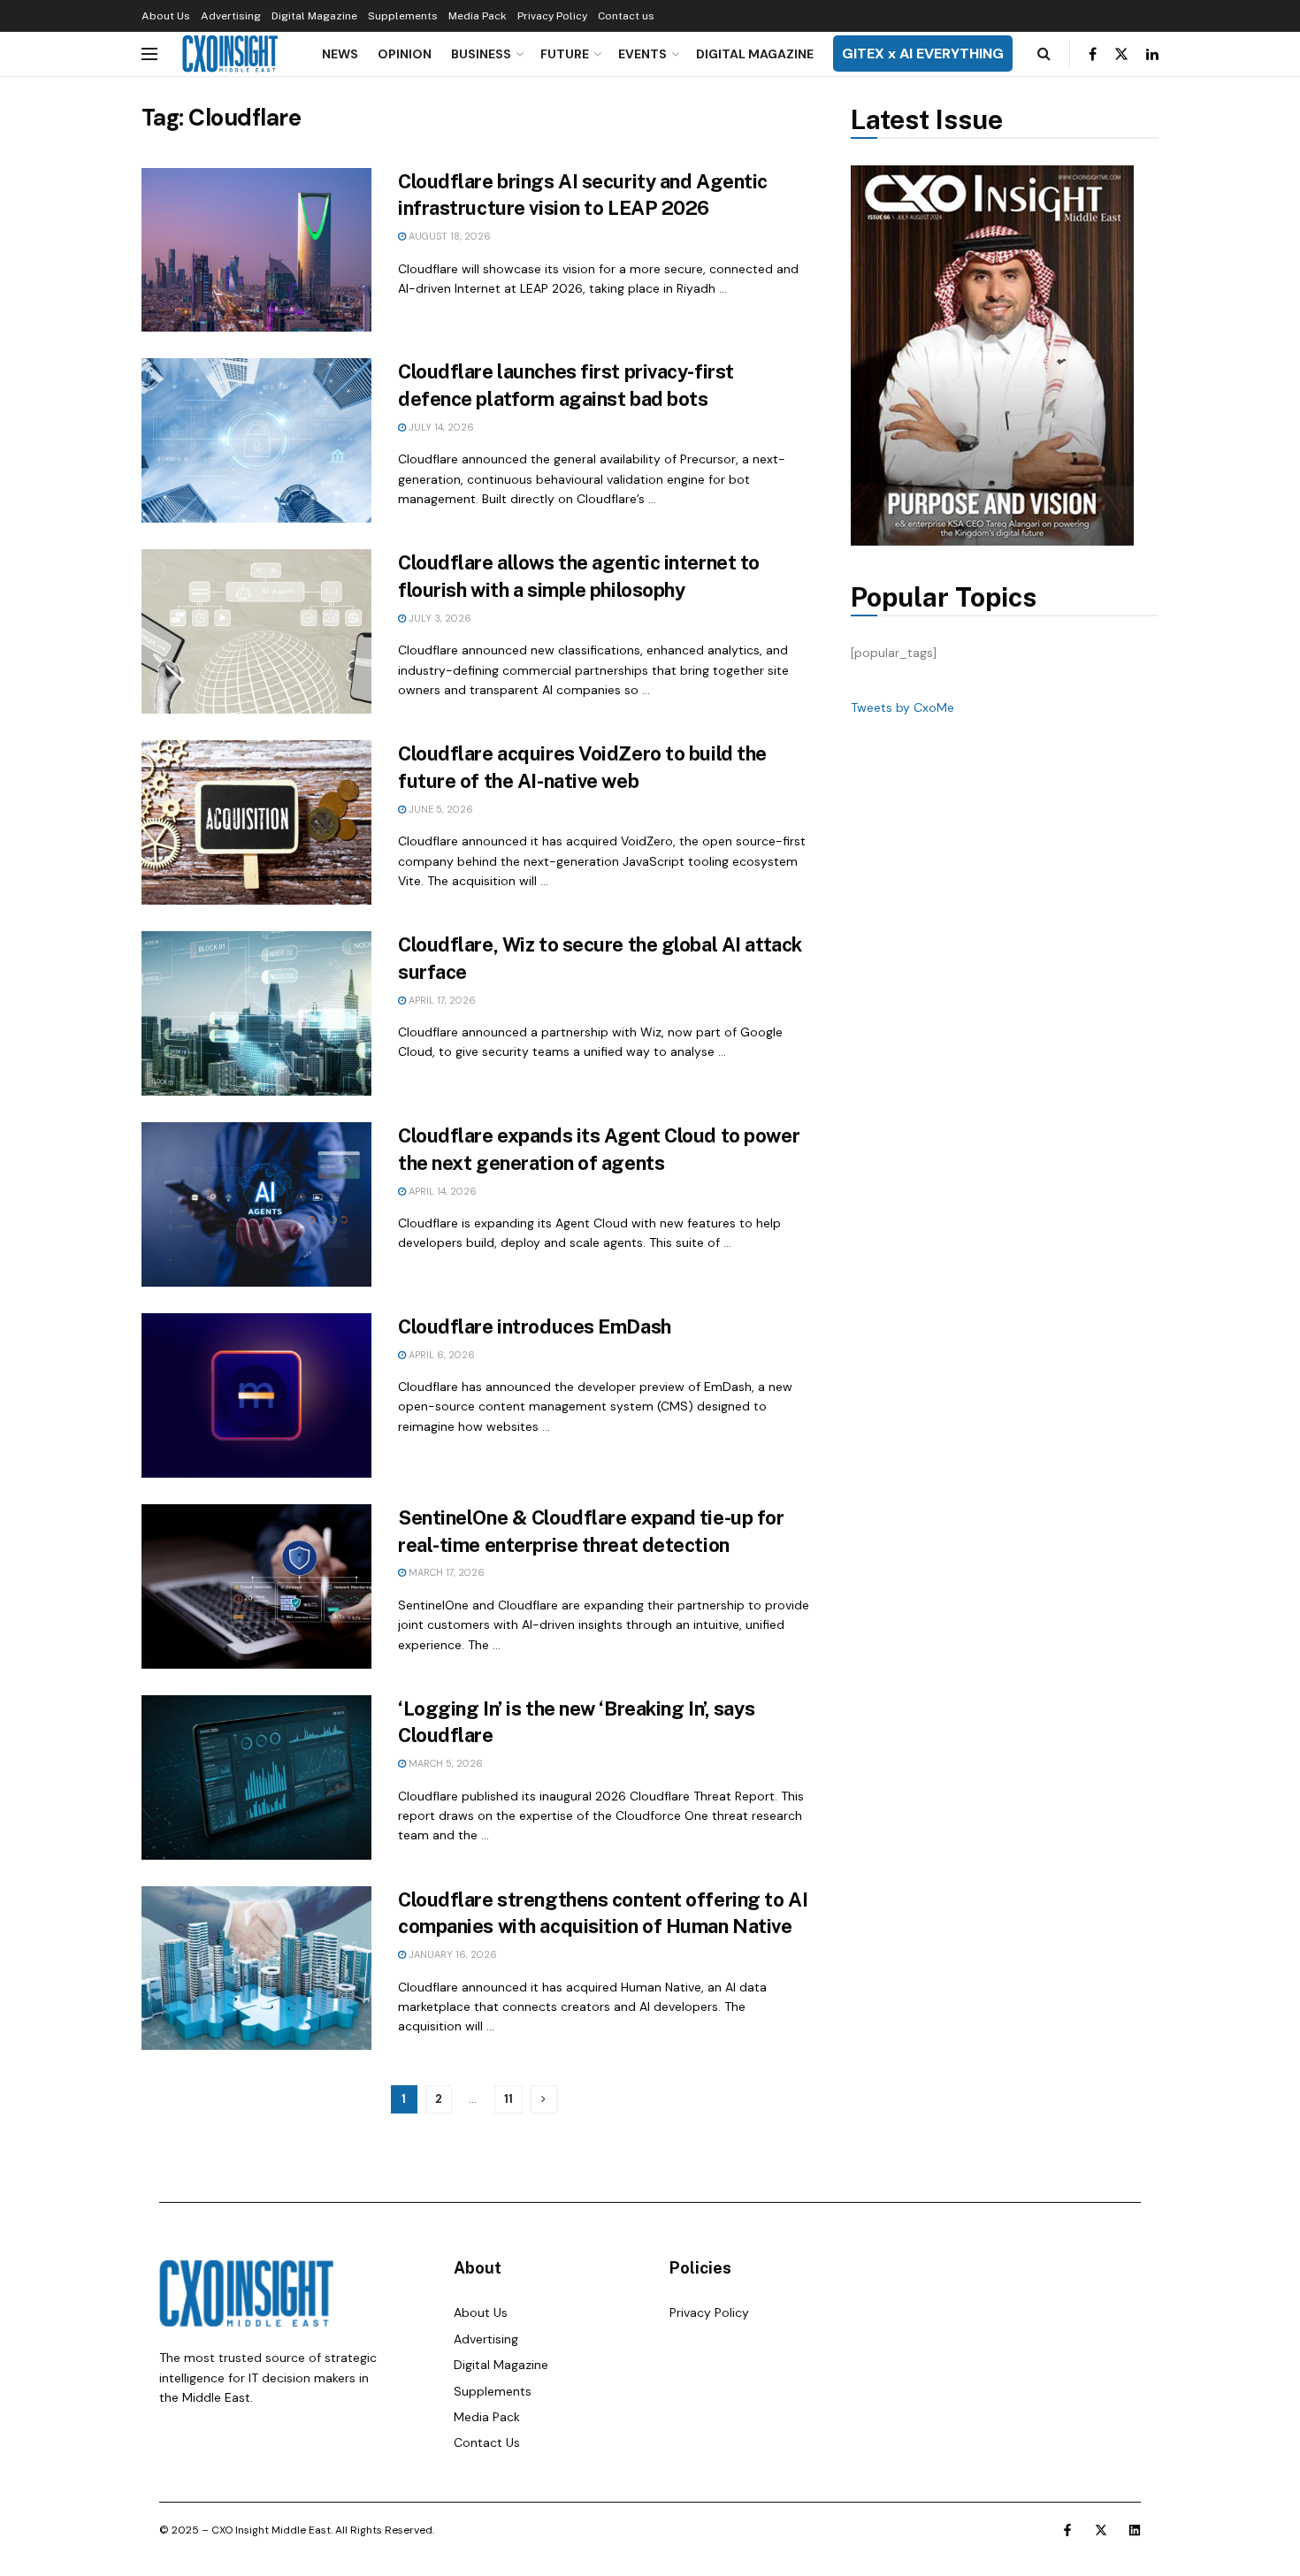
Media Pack (478, 16)
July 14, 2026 (440, 427)
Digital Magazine (314, 16)
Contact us (626, 16)
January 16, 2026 (451, 1954)
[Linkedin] (1135, 2530)
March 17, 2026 (445, 1572)
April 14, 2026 (441, 1191)
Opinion (405, 54)
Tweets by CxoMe (902, 707)
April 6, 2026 (440, 1355)
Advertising (231, 16)
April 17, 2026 (441, 1000)
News (340, 54)
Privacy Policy (552, 16)
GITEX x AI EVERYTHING (923, 54)
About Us (166, 16)
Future (565, 54)
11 (509, 2099)
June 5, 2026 (440, 809)
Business (481, 54)
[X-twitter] (1101, 2530)
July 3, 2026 (439, 618)
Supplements (403, 16)
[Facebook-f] (1067, 2530)
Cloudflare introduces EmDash (535, 1326)
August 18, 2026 (448, 236)
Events (642, 54)
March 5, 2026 (444, 1763)
